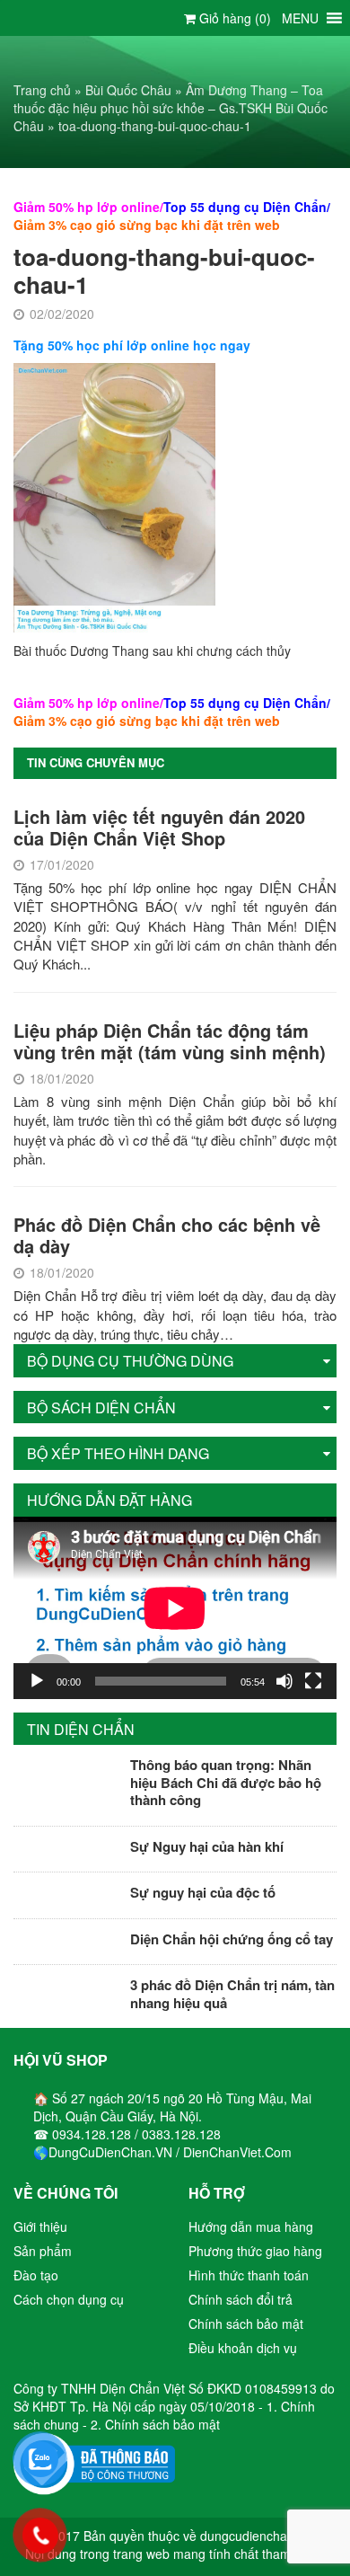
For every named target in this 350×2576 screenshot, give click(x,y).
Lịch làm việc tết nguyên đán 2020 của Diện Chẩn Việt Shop (159, 827)
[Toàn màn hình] (313, 1681)
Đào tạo (36, 2275)
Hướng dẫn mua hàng (251, 2226)
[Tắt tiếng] (284, 1681)
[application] (175, 1608)
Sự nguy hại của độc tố (203, 1892)
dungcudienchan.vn (256, 2536)
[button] (300, 18)
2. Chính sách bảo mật (155, 2424)
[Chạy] (37, 1681)
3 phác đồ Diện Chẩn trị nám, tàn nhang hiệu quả (232, 1994)
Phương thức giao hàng (255, 2251)
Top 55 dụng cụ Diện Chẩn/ (247, 207)
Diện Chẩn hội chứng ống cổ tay (232, 1939)
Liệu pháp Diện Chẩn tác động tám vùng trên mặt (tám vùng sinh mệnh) (170, 1041)
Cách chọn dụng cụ (69, 2299)
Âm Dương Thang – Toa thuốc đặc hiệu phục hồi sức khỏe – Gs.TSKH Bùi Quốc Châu (171, 108)
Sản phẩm (43, 2251)
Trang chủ (42, 90)
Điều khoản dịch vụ (243, 2348)
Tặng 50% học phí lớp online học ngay (132, 345)
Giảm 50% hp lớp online (87, 207)
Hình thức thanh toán (249, 2275)
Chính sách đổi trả (241, 2299)
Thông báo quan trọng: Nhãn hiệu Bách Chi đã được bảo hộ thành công (226, 1782)
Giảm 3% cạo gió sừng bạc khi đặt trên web (147, 225)
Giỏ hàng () (233, 18)
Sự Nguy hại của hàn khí (207, 1846)
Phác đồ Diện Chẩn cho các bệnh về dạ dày (167, 1235)
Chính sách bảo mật (246, 2324)
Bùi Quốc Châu (128, 90)
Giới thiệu (40, 2226)
